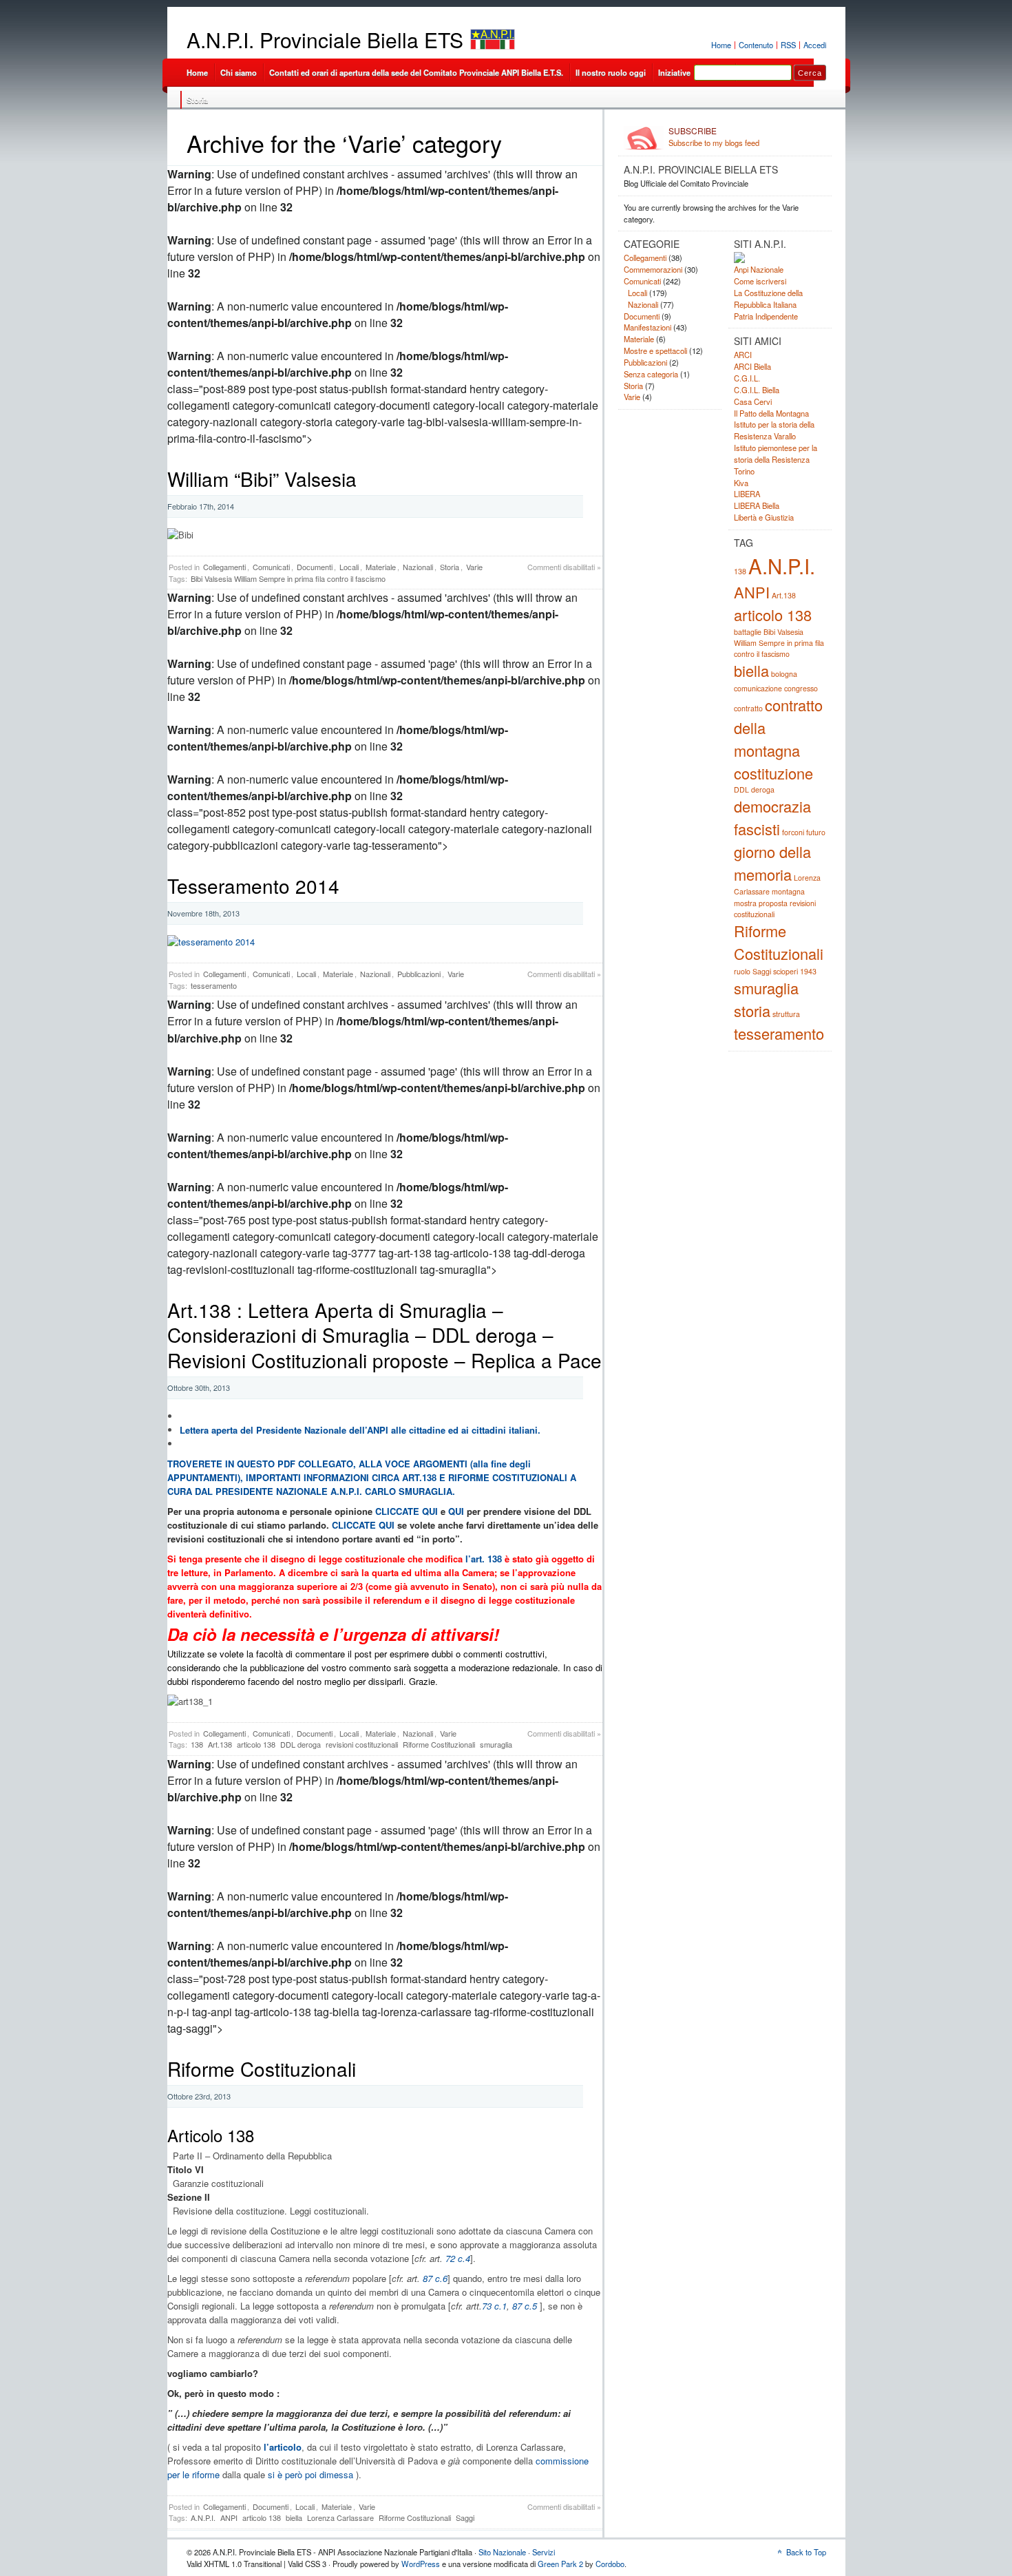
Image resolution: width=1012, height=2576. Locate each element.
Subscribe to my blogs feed (714, 137)
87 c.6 (435, 2278)
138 (197, 1744)
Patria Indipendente (766, 316)
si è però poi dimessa (310, 2474)
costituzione (773, 773)
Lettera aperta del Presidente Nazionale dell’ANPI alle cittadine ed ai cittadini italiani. (360, 1430)
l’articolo (283, 2447)
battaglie (748, 632)
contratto (748, 708)
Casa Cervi (753, 401)
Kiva (741, 483)
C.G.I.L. (747, 378)
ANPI (229, 2517)
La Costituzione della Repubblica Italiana (768, 299)
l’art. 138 (484, 1559)
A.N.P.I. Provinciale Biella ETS (325, 40)
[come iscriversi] (211, 942)
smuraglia (496, 1744)
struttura (786, 1014)
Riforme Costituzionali (439, 1744)
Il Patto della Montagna (771, 413)
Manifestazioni (647, 327)
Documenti (315, 567)
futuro (816, 832)
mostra (745, 903)
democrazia (772, 806)
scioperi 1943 (795, 971)
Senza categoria (651, 374)
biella (294, 2517)
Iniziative (674, 72)
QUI (456, 1511)
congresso (801, 688)
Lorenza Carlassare (340, 2517)
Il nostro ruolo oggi (611, 72)
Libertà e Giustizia (764, 517)
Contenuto (756, 45)
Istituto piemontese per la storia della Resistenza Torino (776, 459)
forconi (793, 832)
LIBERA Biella (757, 505)
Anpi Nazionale (759, 269)
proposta (773, 903)
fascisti (757, 829)
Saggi (465, 2517)
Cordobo (610, 2564)
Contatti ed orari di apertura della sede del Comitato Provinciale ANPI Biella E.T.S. (416, 72)
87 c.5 (525, 2306)
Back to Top (806, 2552)
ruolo (742, 971)
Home (721, 45)
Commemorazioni (653, 269)
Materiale (381, 567)
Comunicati (271, 567)
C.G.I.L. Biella (757, 390)
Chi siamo (239, 72)
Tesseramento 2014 (253, 886)
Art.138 (220, 1744)
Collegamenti (224, 567)
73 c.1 (494, 2306)
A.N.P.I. (203, 2517)
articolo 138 (256, 1744)
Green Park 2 (560, 2564)
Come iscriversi (760, 281)
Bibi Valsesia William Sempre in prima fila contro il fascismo (288, 578)
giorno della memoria (772, 863)
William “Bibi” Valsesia (262, 479)
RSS (788, 45)
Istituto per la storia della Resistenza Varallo (774, 430)
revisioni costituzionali (362, 1744)
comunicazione (758, 688)
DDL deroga (301, 1744)
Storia (197, 100)
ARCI (743, 355)
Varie (474, 567)
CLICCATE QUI (407, 1511)
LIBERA (747, 494)
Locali (349, 567)
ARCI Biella (752, 366)
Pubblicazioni (419, 974)
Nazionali (418, 567)
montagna (788, 891)
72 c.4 (458, 2258)
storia (752, 1010)
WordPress (421, 2564)
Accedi (815, 45)
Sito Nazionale (502, 2552)
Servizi (544, 2552)
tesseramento (214, 985)
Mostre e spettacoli (655, 350)
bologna (784, 674)
